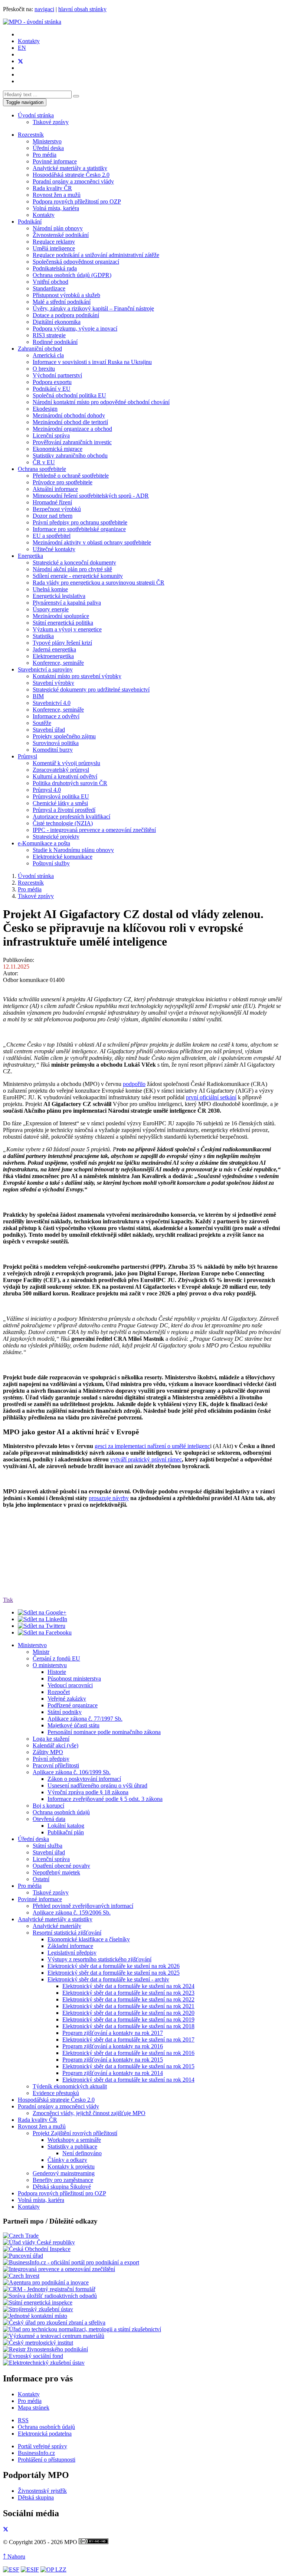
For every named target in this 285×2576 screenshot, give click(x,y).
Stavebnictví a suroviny (45, 669)
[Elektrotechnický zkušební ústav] (44, 2363)
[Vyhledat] (76, 96)
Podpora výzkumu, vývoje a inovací (75, 328)
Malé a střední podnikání (62, 302)
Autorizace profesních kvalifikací (71, 817)
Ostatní (41, 1879)
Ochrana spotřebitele (42, 469)
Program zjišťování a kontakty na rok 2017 (113, 2033)
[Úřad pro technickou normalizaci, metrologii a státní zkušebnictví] (82, 2329)
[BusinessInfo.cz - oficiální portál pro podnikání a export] (71, 2262)
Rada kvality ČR (52, 188)
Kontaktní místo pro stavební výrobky (77, 676)
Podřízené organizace (73, 1705)
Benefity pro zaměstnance (63, 2180)
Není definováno (82, 2153)
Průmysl (27, 756)
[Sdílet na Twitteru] (42, 1626)
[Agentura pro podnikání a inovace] (46, 2282)
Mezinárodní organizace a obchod (72, 429)
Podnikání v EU (52, 389)
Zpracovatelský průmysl (61, 770)
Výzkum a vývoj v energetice (67, 629)
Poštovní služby (51, 863)
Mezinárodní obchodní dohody (69, 415)
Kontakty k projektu (71, 2167)
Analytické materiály (57, 1926)
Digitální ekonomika (57, 322)
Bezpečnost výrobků (57, 509)
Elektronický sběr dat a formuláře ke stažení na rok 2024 (128, 1986)
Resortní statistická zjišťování (67, 1933)
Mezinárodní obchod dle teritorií (70, 422)
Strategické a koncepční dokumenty (74, 562)
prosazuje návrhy (109, 1498)
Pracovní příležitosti (56, 1765)
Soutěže (42, 723)
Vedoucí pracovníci (70, 1685)
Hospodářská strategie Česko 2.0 (71, 175)
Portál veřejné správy (42, 2446)
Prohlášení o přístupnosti (47, 2460)
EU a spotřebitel (52, 536)
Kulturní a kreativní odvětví (65, 776)
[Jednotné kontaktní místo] (35, 2316)
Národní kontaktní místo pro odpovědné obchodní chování (101, 402)
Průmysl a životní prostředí (64, 810)
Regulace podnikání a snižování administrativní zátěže (96, 255)
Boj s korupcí (48, 1806)
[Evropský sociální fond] (33, 2356)
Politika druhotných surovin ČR (70, 783)
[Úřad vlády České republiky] (39, 2242)
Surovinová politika (56, 743)
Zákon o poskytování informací (84, 1779)
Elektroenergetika (53, 656)
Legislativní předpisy (72, 1953)
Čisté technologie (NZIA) (63, 823)
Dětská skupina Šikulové (62, 2187)
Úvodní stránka (36, 115)
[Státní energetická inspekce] (38, 2302)
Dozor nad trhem (53, 516)
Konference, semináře (58, 663)
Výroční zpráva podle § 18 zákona (88, 1792)
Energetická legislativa (59, 596)
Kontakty (29, 41)
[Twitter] (20, 61)
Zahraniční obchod (40, 349)
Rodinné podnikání (55, 342)
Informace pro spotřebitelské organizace (79, 529)
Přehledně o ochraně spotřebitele (71, 476)
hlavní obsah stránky (82, 9)
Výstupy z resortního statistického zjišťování (99, 1959)
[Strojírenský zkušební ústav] (38, 2309)
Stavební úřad (49, 730)
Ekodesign (45, 409)
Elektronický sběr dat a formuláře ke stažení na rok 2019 (128, 2019)
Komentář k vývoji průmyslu (66, 763)
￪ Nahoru (14, 2557)
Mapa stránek (34, 2408)
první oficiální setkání (211, 1097)
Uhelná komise (50, 589)
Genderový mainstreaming (64, 2173)
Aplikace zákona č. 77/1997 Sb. (85, 1719)
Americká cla (48, 355)
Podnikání (30, 222)
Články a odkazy (67, 2160)
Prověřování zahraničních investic (72, 442)
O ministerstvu (50, 1665)
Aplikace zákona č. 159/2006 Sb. (72, 1913)
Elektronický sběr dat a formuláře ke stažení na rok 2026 (114, 1966)
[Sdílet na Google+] (42, 1612)
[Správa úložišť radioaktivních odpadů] (50, 2296)
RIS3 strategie (49, 335)
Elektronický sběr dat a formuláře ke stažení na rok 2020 (128, 2013)
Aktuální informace (55, 489)
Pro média (45, 155)
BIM (38, 696)
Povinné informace (55, 161)
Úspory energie (51, 609)
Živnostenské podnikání (61, 235)
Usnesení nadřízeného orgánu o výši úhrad (97, 1785)
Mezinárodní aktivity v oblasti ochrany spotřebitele (92, 542)
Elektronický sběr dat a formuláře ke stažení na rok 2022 (128, 1999)
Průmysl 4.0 (47, 790)
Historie (57, 1672)
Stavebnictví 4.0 (52, 703)
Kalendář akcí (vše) (55, 1745)
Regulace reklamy (54, 242)
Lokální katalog (66, 1826)
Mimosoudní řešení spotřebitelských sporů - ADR (91, 496)
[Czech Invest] (21, 2276)
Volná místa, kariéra (56, 208)
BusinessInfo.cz (36, 2453)
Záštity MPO (48, 1752)
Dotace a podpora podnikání (66, 315)
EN (22, 48)
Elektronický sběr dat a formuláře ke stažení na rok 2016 (128, 2053)
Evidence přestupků (56, 2093)
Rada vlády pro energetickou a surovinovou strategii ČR (99, 583)
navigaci (44, 9)
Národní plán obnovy (58, 228)
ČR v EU (44, 462)
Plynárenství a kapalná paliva (67, 603)
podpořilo (134, 1084)
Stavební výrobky (53, 683)
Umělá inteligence (54, 248)
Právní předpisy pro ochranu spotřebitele (80, 522)
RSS (23, 2420)
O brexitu (44, 369)
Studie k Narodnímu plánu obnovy (73, 850)
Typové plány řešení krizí (62, 643)
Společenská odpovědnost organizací (76, 262)
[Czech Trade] (21, 2236)
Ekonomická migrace (58, 449)
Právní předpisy (51, 1759)
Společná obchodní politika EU (69, 395)
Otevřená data (49, 1819)
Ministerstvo (47, 141)
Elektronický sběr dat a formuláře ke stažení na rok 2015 (128, 2066)
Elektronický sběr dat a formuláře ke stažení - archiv (108, 1979)
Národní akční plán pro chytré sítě (72, 569)
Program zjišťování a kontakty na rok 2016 (113, 2046)
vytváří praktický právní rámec (146, 1459)
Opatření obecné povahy (61, 1866)
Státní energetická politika (63, 623)
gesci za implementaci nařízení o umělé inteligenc (152, 1446)
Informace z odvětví (56, 716)
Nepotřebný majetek (56, 1872)
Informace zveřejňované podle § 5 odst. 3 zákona (105, 1799)
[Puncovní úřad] (23, 2256)
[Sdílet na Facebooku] (45, 1632)
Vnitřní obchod (50, 282)
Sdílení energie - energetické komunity (78, 576)
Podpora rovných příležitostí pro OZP (77, 201)
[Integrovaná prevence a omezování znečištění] (59, 2269)
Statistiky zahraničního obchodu (70, 456)
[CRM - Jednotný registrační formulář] (49, 2289)
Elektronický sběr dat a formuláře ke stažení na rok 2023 (128, 1993)
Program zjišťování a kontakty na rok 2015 (113, 2060)
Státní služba (47, 1846)
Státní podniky (65, 1712)
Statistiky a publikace (72, 2146)
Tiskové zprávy (36, 896)
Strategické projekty (56, 837)
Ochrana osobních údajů (61, 1812)
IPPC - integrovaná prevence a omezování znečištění (94, 830)
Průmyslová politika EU (61, 796)
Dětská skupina (36, 2497)
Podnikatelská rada (55, 268)
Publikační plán (66, 1832)
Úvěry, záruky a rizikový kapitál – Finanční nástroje (93, 308)
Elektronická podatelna (45, 2434)
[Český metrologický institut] (38, 2343)
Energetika (30, 556)
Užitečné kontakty (54, 549)
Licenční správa (51, 435)
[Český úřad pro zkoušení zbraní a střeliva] (54, 2323)
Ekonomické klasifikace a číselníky (89, 1939)
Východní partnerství (57, 375)
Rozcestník (31, 135)
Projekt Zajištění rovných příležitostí (75, 2133)
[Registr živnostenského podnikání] (45, 2349)
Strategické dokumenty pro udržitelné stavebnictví (91, 689)
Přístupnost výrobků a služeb (66, 295)
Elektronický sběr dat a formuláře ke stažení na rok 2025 (114, 1973)
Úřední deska (48, 148)
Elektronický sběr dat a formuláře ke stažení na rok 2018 (128, 2026)
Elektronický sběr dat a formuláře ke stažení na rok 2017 (128, 2040)
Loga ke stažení (51, 1739)
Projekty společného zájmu (64, 736)
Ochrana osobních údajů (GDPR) (72, 275)
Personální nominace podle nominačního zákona (104, 1732)
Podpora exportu (52, 382)
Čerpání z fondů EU (56, 1658)
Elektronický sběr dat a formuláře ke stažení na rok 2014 (128, 2080)
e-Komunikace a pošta (44, 843)
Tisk (8, 1600)
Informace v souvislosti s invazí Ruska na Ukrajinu (92, 362)
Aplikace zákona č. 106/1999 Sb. (72, 1772)
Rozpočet (59, 1692)
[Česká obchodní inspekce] (37, 2249)
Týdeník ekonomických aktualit (70, 2086)
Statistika (43, 636)
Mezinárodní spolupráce (61, 616)
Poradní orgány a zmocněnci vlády (73, 181)
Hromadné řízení (52, 502)
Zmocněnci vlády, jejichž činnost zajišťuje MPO (89, 2113)
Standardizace (49, 288)
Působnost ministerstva (74, 1679)
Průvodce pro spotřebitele (63, 482)
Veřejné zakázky (67, 1699)
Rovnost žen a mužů (57, 195)
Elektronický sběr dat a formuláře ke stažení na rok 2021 (128, 2006)
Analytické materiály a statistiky (70, 168)
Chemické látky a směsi (60, 803)
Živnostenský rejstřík (42, 2491)
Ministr (41, 1652)
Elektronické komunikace (63, 857)
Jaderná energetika (54, 649)
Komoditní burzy (53, 750)
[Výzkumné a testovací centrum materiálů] (54, 2336)
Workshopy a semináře (74, 2140)
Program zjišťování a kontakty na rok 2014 (113, 2073)
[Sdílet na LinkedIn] (42, 1619)
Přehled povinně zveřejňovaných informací (83, 1906)
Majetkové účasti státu (73, 1725)
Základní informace (70, 1946)
